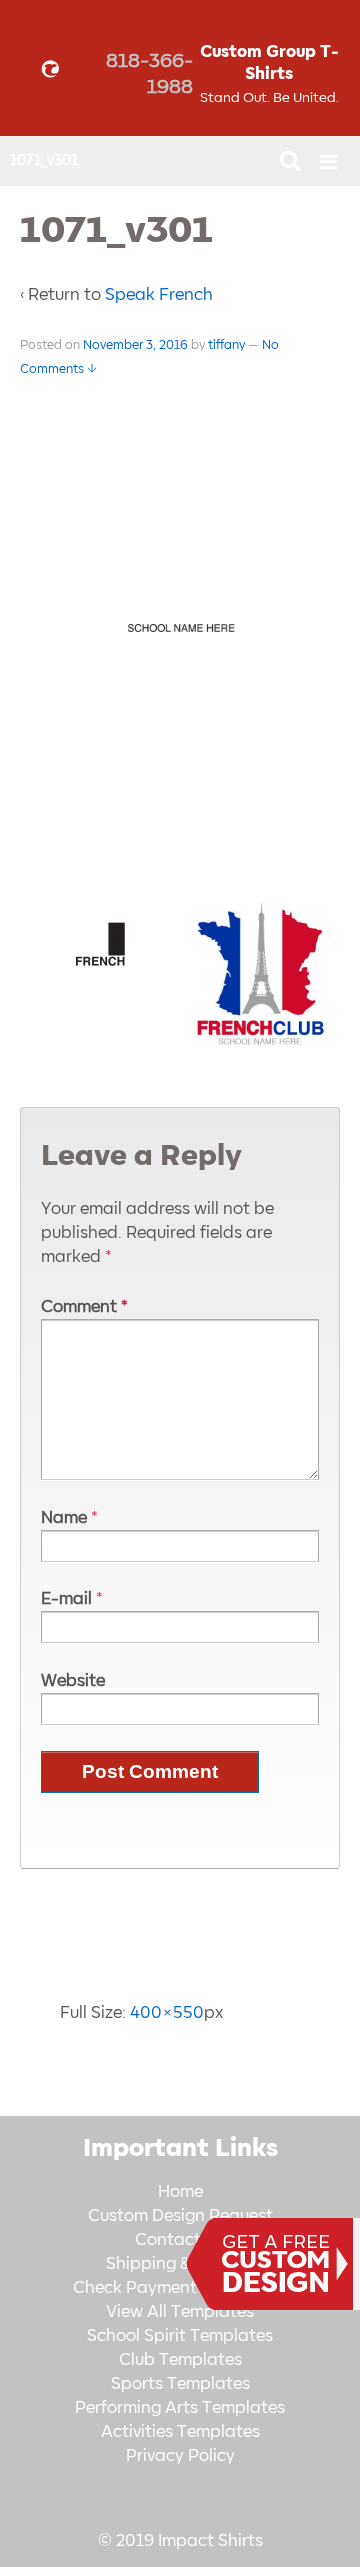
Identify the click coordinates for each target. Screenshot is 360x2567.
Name (64, 1518)
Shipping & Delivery (180, 2264)
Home (180, 2192)
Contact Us (180, 2240)
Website (73, 1681)
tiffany (226, 345)
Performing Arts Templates (180, 2408)
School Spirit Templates (180, 2336)
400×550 (167, 2013)
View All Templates (180, 2312)
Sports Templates (180, 2384)
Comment (84, 1307)
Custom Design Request (180, 2216)
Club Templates (180, 2360)
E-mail (66, 1599)
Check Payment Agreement (180, 2288)
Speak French (159, 295)
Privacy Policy (180, 2456)
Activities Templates (180, 2432)
